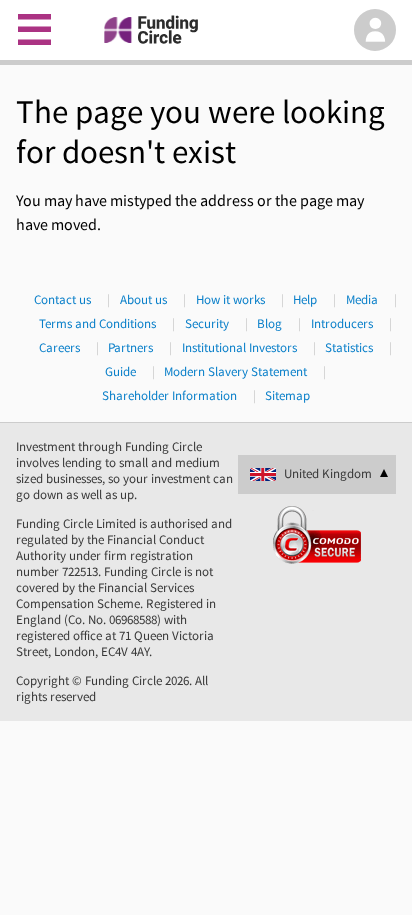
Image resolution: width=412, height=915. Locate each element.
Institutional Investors (239, 348)
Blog (269, 324)
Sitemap (287, 396)
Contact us (62, 300)
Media (362, 300)
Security (207, 324)
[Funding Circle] (204, 30)
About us (143, 300)
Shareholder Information (169, 396)
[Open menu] (35, 30)
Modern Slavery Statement (235, 372)
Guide (120, 372)
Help (305, 300)
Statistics (349, 348)
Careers (59, 348)
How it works (230, 300)
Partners (130, 348)
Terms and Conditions (97, 324)
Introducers (342, 324)
